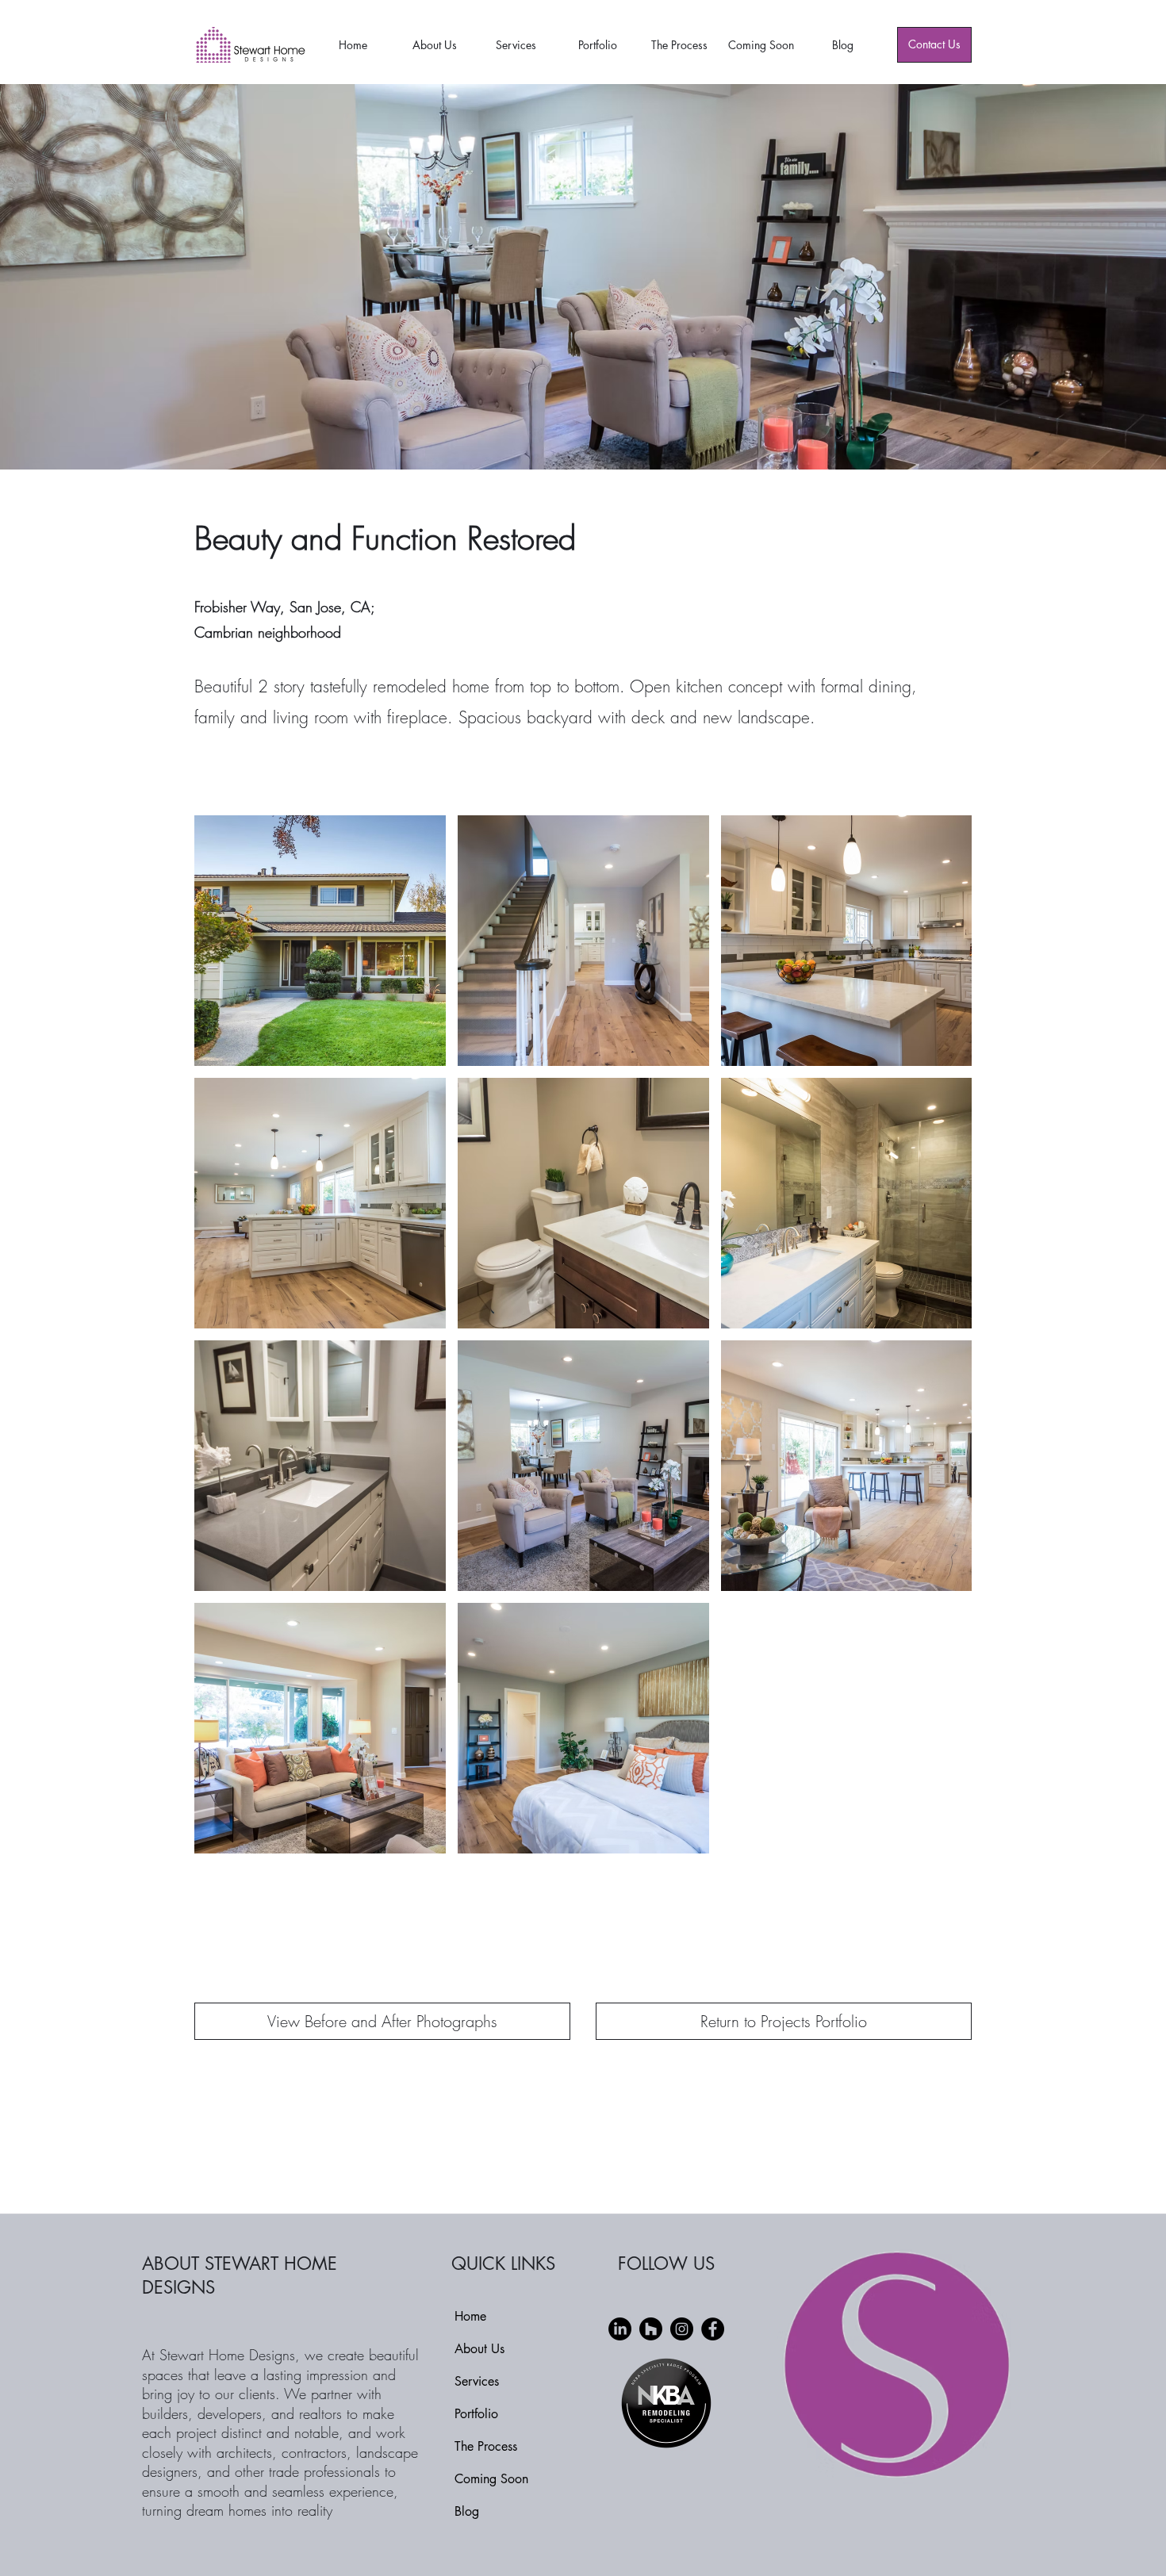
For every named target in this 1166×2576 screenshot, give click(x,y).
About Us (479, 2349)
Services (477, 2381)
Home (470, 2316)
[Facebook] (713, 2329)
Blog (467, 2511)
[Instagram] (682, 2329)
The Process (486, 2446)
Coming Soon (491, 2479)
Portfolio (476, 2414)
